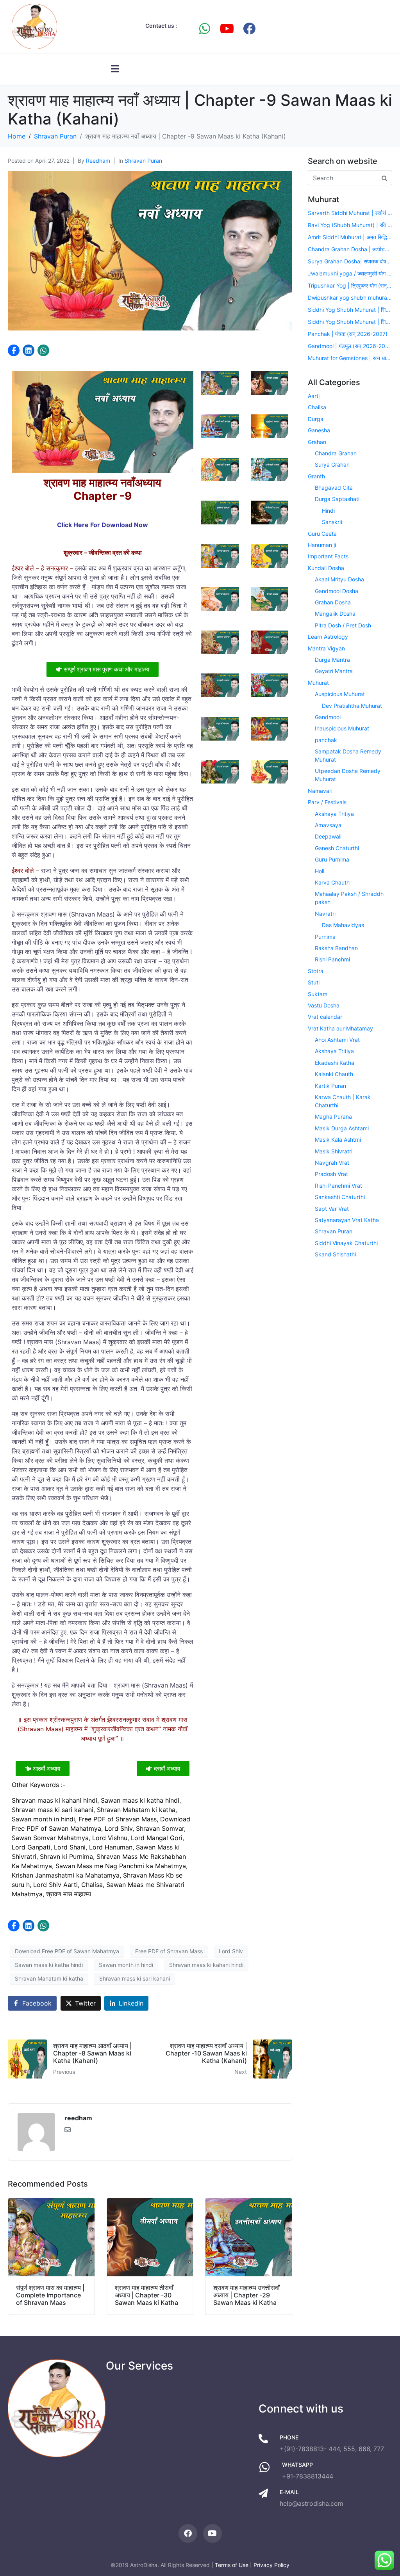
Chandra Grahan (336, 453)
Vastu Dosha (324, 1005)
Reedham (98, 161)
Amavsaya (328, 825)
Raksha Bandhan (336, 948)
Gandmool (328, 717)
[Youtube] (227, 28)
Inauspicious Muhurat (342, 728)
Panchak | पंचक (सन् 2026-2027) (348, 334)
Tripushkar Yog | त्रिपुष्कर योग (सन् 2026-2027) (350, 285)
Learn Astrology (328, 637)
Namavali (320, 791)
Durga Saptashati (337, 499)
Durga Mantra (332, 660)
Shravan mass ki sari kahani (135, 1978)
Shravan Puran (143, 161)
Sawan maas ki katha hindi (49, 1965)
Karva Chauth (332, 882)
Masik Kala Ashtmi (338, 1140)
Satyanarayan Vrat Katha (347, 1220)
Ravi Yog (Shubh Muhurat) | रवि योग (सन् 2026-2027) (350, 225)
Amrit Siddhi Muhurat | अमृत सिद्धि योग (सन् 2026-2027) (350, 237)
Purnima (325, 937)
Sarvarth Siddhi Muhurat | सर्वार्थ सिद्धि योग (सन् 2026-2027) (350, 213)
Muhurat (318, 683)
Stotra (316, 971)
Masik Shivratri (334, 1151)
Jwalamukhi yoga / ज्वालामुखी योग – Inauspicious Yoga (350, 273)
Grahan (317, 442)
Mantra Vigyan (326, 648)
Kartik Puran (330, 1086)
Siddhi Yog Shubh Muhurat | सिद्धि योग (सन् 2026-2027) (350, 310)
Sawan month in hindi (126, 1965)
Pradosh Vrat (331, 1174)
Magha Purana (333, 1117)
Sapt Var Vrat (332, 1209)
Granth (316, 476)
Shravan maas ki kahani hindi (206, 1965)
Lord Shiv (231, 1951)
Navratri (325, 914)
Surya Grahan (332, 465)
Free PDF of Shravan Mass (169, 1951)
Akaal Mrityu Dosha (339, 579)
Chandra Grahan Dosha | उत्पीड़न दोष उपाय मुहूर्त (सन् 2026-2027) (350, 249)
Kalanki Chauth (334, 1074)
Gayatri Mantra (334, 671)
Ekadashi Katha (335, 1063)
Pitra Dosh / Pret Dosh (343, 625)
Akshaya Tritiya (334, 814)
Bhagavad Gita (334, 488)
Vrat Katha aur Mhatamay (340, 1028)
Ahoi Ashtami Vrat (337, 1040)
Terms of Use (232, 2565)
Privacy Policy (271, 2565)
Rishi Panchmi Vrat (338, 1186)
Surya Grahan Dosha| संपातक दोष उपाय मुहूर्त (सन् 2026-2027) (350, 261)
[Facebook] (249, 28)
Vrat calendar (325, 1017)
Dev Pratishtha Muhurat (352, 706)
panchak (326, 740)
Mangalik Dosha (335, 614)
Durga (316, 419)
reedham (78, 2118)
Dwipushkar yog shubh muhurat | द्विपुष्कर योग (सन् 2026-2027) (350, 298)
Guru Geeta (322, 534)
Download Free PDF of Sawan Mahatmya (67, 1951)
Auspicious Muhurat (340, 694)
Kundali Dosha (326, 568)
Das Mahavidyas (343, 925)
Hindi (328, 511)
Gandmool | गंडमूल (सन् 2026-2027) (350, 346)
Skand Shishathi (335, 1254)
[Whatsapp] (205, 28)
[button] (14, 350)
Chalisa (317, 407)
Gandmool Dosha (337, 591)
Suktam (318, 994)
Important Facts (328, 556)
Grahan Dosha (333, 602)
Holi (320, 871)
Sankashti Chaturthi (340, 1197)
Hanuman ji (322, 545)
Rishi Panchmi (332, 959)
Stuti (314, 982)
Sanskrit (332, 522)
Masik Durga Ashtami (342, 1128)
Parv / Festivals (327, 802)
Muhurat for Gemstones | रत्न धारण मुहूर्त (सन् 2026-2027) (350, 358)
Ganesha (319, 430)
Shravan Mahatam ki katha (49, 1978)
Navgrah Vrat (332, 1163)
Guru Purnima (332, 859)
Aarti (314, 396)
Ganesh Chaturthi (337, 848)
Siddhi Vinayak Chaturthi (346, 1243)
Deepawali (328, 836)
